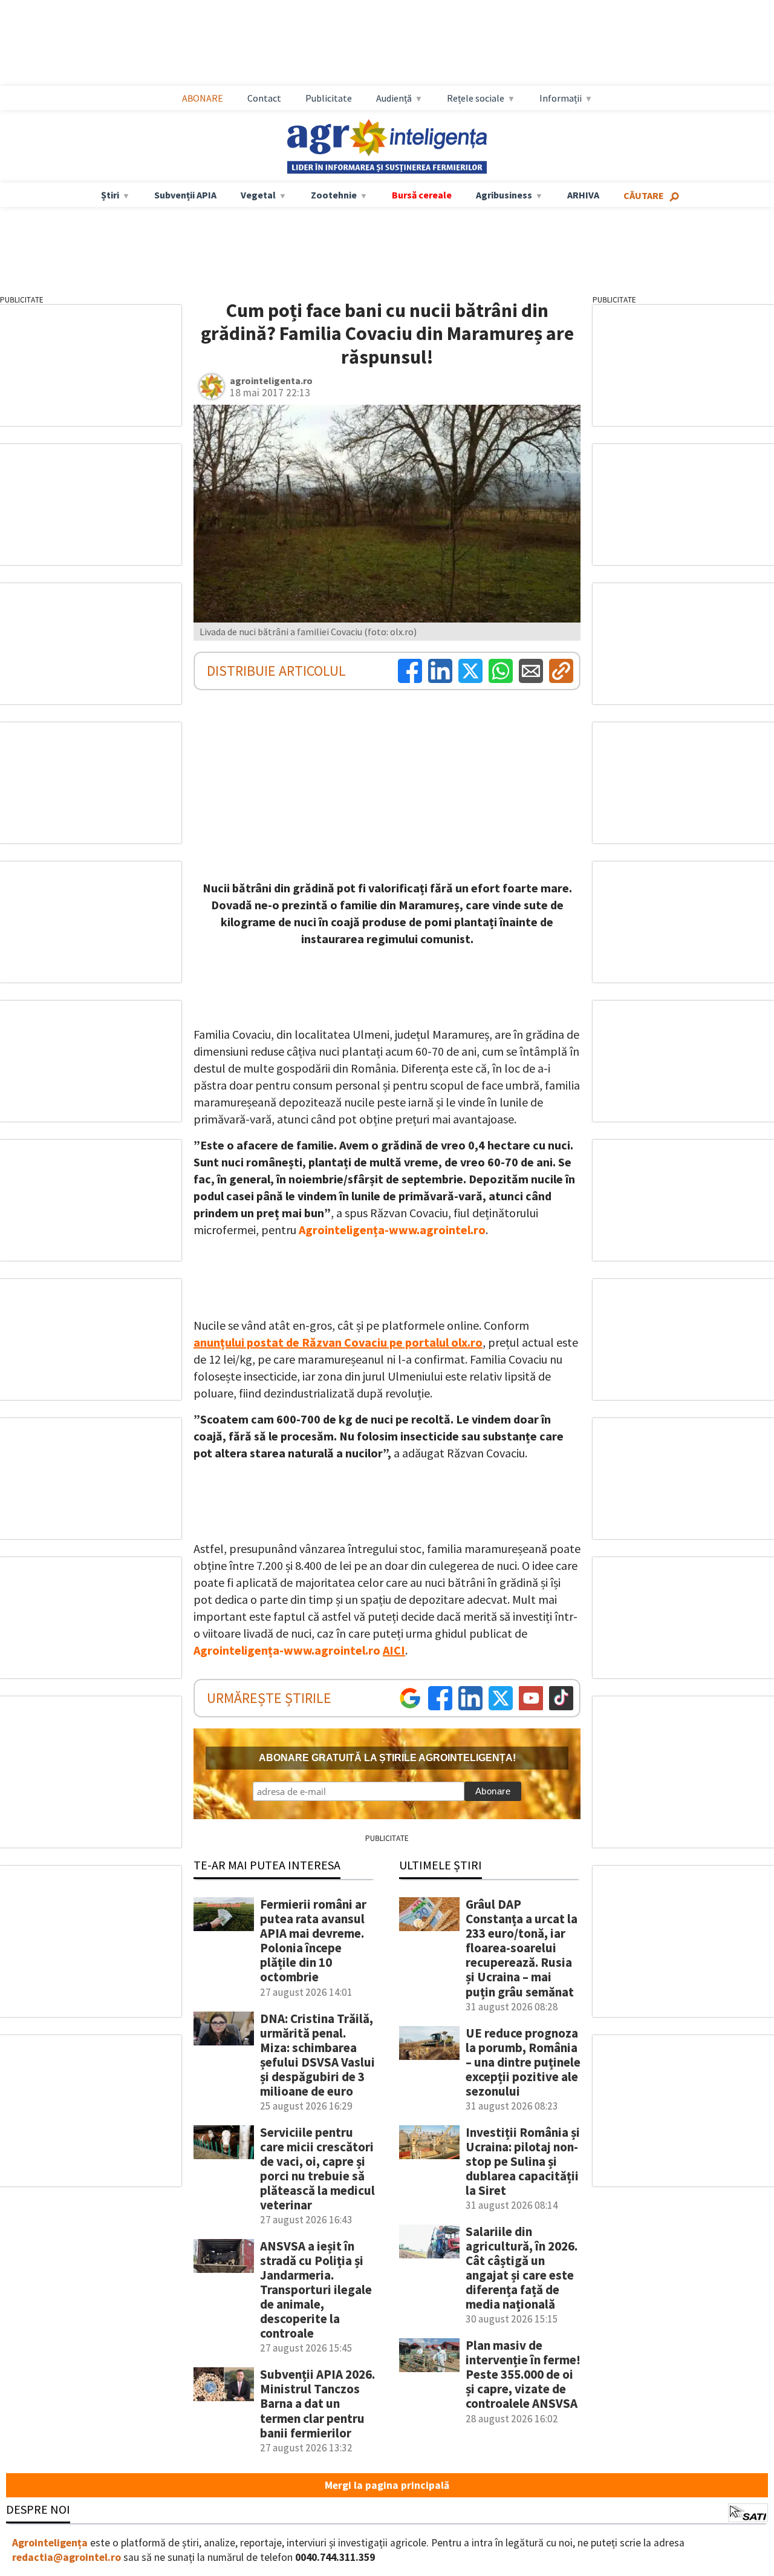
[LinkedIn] (440, 671)
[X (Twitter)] (470, 671)
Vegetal (258, 195)
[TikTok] (561, 1698)
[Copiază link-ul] (561, 671)
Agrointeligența (50, 2543)
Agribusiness (504, 195)
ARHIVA (583, 195)
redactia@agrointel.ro (67, 2557)
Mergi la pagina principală (387, 2485)
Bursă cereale (422, 195)
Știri (110, 195)
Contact (264, 98)
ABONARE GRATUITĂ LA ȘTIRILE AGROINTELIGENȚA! (387, 1758)
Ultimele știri (441, 1865)
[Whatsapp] (501, 671)
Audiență (394, 98)
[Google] (410, 1698)
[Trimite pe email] (531, 671)
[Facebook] (410, 671)
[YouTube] (531, 1698)
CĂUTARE (644, 195)
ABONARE (203, 98)
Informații (561, 98)
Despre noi (38, 2509)
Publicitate (329, 98)
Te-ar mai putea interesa (267, 1865)
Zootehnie (334, 195)
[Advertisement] (399, 43)
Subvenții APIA (185, 195)
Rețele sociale (476, 98)
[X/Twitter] (501, 1698)
